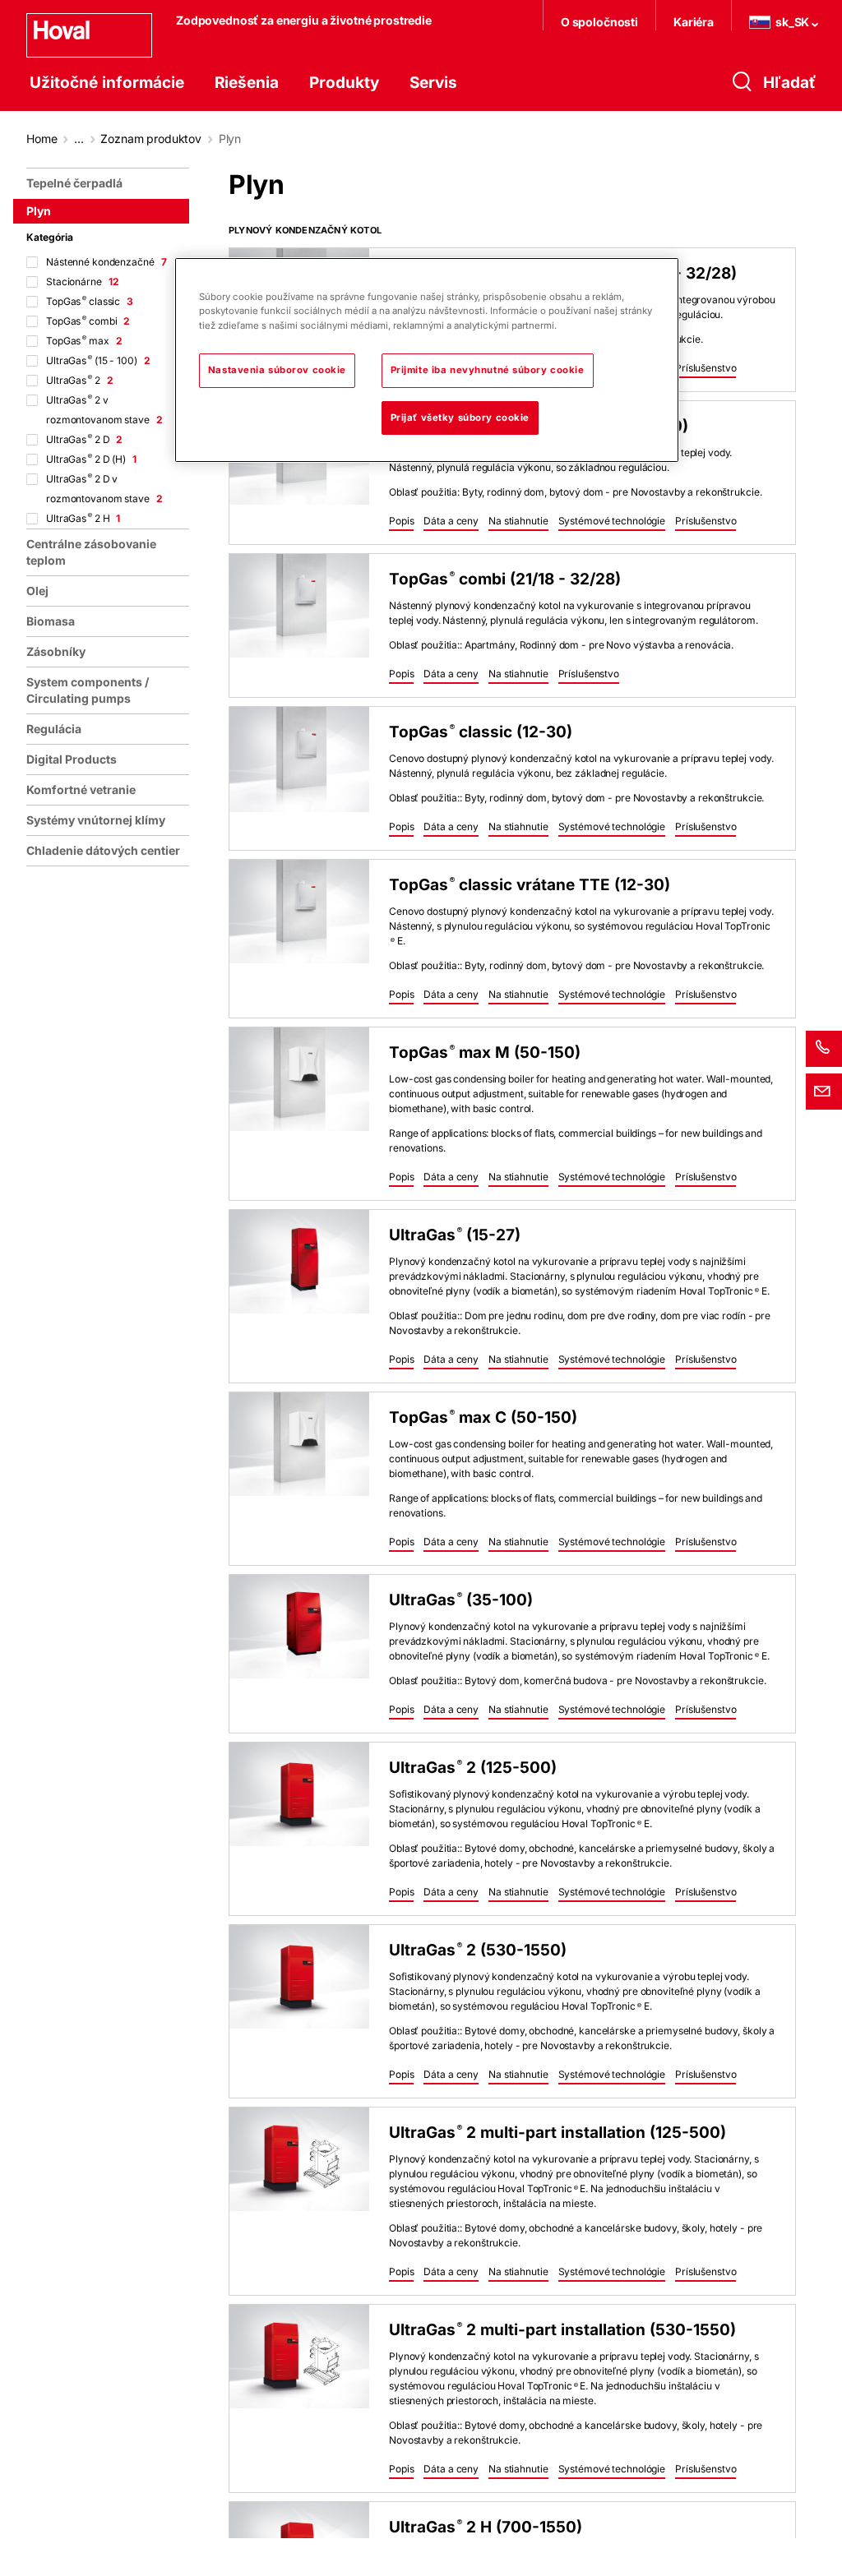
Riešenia (247, 83)
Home (42, 138)
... (79, 138)
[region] (111, 1365)
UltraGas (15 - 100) (98, 360)
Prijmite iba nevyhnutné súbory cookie (488, 370)
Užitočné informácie (107, 83)
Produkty (344, 83)
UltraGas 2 (80, 380)
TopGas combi (88, 321)
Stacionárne (82, 282)
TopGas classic (90, 301)
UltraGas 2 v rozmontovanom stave (104, 410)
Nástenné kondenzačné (106, 262)
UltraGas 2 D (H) (91, 459)
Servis (433, 83)
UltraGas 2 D (84, 439)
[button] (706, 369)
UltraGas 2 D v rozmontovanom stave (104, 489)
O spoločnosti (599, 22)
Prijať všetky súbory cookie (460, 418)
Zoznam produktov (151, 138)
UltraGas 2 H (83, 518)
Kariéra (694, 22)
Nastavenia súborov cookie (277, 370)
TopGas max (84, 341)
